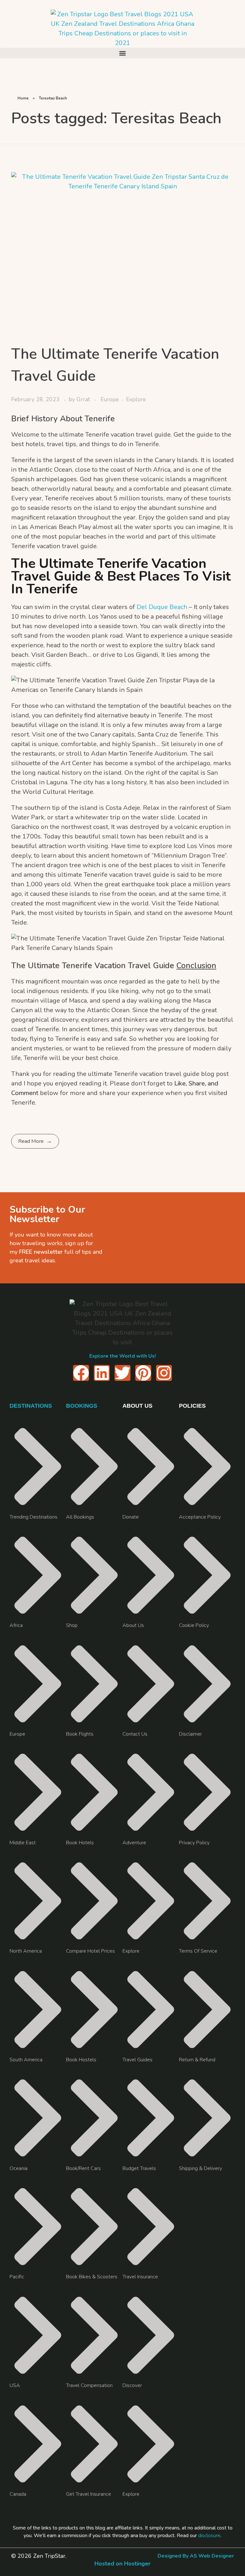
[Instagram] (164, 1373)
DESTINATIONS (31, 1406)
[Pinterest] (143, 1373)
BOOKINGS (82, 1406)
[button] (122, 53)
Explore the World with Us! (123, 1356)
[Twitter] (122, 1373)
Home (23, 98)
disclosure (209, 2536)
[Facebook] (81, 1373)
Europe (110, 399)
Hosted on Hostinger (122, 2564)
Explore (136, 399)
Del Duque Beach (163, 607)
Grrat (84, 399)
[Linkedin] (102, 1373)
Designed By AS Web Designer (196, 2556)
